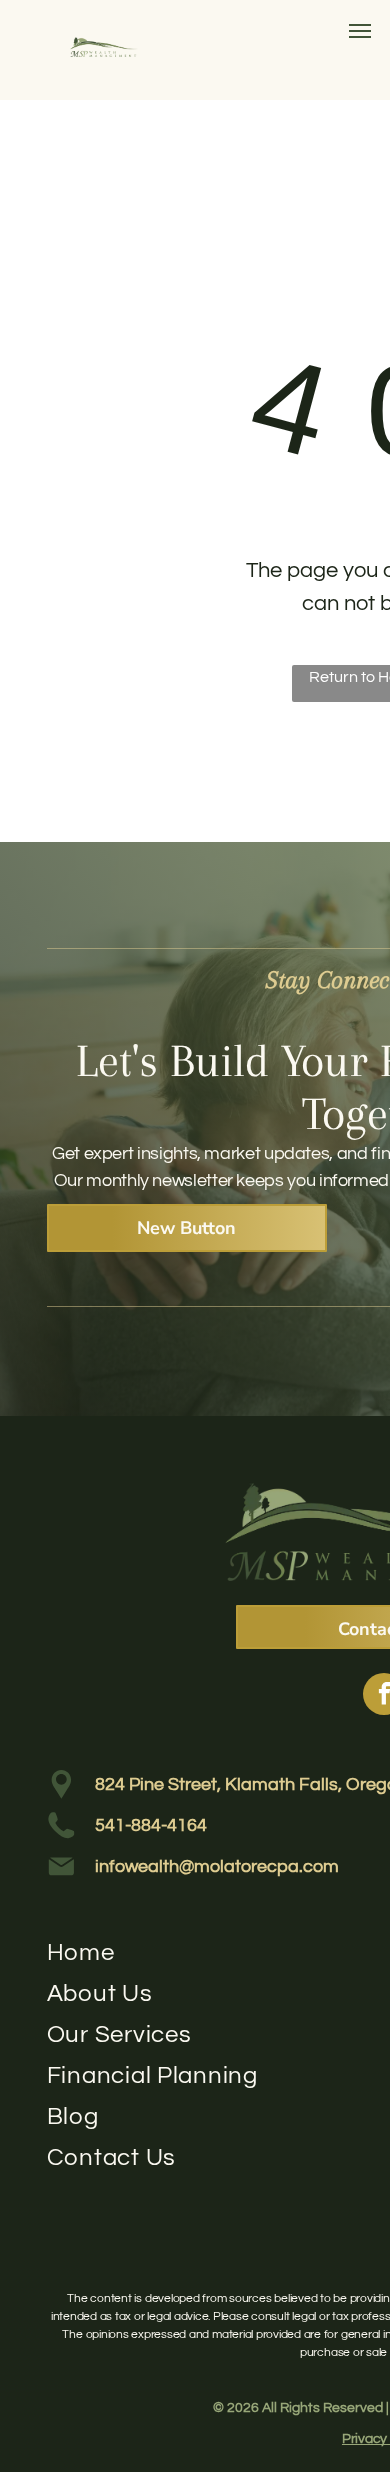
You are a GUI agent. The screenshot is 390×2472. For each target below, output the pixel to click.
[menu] (360, 31)
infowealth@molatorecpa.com (217, 1866)
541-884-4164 (151, 1825)
